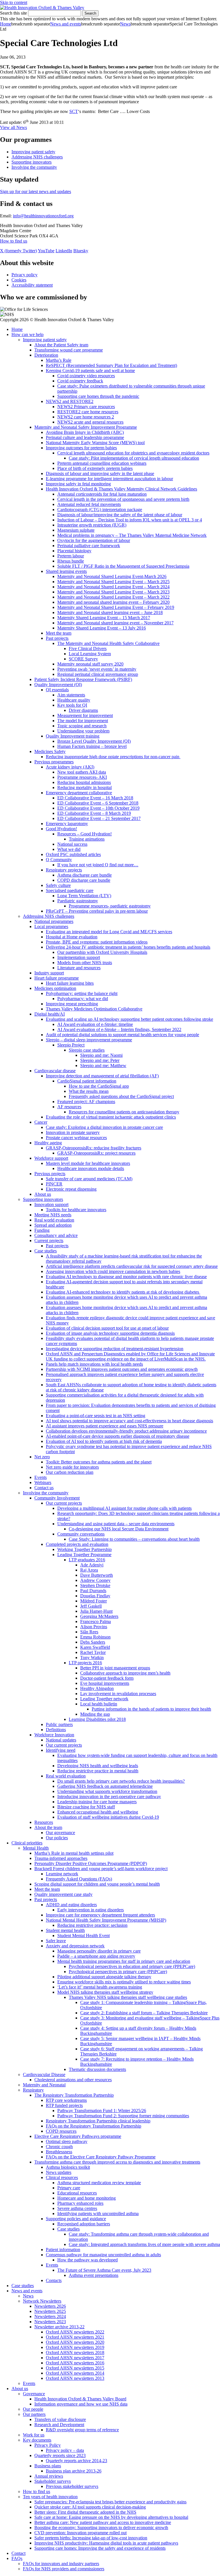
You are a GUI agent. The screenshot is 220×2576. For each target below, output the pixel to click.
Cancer (41, 1122)
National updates (61, 1740)
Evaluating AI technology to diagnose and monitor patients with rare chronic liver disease (126, 1277)
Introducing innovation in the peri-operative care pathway (109, 1797)
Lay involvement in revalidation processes (118, 1694)
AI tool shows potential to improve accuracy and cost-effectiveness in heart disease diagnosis (129, 1421)
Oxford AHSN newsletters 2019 (75, 2347)
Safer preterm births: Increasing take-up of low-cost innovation (91, 2538)
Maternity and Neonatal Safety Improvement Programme (86, 427)
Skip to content (14, 2)
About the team (48, 1827)
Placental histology (74, 551)
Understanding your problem (83, 731)
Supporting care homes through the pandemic (98, 396)
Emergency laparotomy (67, 824)
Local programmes (51, 926)
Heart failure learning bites (70, 983)
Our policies (57, 1838)
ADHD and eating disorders (71, 1905)
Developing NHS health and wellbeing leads (98, 1766)
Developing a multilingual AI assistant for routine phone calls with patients (124, 1508)
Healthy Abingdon (97, 1688)
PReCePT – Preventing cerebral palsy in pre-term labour (97, 911)
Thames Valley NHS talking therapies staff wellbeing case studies (128, 1997)
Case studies (46, 1251)
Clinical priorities (27, 1843)
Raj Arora (89, 1570)
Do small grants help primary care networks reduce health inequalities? (121, 1781)
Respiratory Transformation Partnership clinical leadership (98, 2121)
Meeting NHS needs (53, 1215)
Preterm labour (71, 556)
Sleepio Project (71, 1045)
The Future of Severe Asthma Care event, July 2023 (104, 2270)
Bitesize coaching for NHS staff (86, 1807)
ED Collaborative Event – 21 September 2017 (99, 818)
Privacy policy (24, 275)
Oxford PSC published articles (73, 854)
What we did (69, 849)
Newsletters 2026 (50, 2306)
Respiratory (33, 2090)
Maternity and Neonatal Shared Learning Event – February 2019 (116, 607)
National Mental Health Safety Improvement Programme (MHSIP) (106, 1920)
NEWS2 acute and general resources (90, 422)
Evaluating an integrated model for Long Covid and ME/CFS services (109, 932)
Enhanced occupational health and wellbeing (98, 1812)
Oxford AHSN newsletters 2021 (75, 2337)
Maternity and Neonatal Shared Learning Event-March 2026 (112, 576)
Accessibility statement (32, 285)
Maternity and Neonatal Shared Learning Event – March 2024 (113, 587)
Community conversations (81, 1534)
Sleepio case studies (87, 1050)
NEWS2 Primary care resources (86, 407)
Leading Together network (104, 1699)
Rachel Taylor (93, 1652)
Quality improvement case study (63, 1894)
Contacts (54, 2280)
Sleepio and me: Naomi (101, 1055)
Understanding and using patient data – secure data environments (116, 1524)
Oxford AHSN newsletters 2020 (75, 2342)
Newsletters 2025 (50, 2311)
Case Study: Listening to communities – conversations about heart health (134, 1539)
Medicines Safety (50, 751)
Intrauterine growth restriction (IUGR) (92, 525)
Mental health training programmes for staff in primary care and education (124, 1961)
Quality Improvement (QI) (58, 685)
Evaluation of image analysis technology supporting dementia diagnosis (110, 1333)
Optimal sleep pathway (67, 2141)
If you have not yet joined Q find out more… (98, 865)
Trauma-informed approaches (61, 1858)
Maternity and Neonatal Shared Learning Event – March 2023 (113, 592)
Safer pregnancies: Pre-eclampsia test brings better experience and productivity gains (110, 2502)
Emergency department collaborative (79, 793)
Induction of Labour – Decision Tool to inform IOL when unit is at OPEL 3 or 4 (130, 520)
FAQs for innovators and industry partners (61, 2564)
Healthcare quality (74, 700)
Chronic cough (59, 2147)
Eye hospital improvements (105, 1683)
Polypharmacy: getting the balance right (82, 993)
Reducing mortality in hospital (85, 788)
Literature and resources (79, 968)
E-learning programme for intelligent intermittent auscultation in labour (109, 479)
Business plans (48, 2466)
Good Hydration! (61, 829)
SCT (74, 111)
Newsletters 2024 (50, 2316)
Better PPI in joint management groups (115, 1668)
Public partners (59, 1724)
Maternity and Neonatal (44, 2085)
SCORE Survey (83, 659)
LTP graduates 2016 (87, 1560)
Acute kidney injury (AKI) (70, 767)
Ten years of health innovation (50, 2497)
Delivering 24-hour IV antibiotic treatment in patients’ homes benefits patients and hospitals (128, 947)
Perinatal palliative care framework (89, 546)
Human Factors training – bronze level (92, 746)
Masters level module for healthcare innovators (88, 1163)
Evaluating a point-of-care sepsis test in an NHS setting (96, 1416)
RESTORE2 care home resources (88, 412)
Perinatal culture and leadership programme (85, 437)
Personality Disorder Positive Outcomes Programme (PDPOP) (91, 1863)
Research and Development (59, 2425)
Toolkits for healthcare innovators (76, 1210)
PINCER (54, 1184)
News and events (66, 24)
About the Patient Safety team (61, 345)
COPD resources (61, 2131)
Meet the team (59, 633)
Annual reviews (49, 2476)
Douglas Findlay (95, 1596)
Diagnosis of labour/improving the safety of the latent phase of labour (120, 515)
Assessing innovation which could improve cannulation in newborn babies (113, 1271)
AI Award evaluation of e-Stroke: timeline (95, 1024)
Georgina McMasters (99, 1616)
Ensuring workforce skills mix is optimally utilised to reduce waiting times (124, 1982)
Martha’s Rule (59, 360)
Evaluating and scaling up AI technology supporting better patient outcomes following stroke (129, 1019)
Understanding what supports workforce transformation (107, 1791)
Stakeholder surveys (53, 2481)
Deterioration (46, 355)
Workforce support (51, 1158)
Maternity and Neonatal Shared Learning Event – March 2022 (113, 597)
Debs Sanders (93, 1642)
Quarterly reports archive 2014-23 (76, 2461)
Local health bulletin (99, 1704)
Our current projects (64, 1503)
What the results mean (89, 1091)
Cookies (19, 280)
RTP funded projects (64, 2105)
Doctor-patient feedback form (107, 1678)
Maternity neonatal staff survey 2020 (90, 664)
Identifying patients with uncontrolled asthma (98, 2213)
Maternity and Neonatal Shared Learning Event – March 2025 (113, 582)
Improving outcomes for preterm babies (81, 448)
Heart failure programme (57, 978)
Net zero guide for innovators (72, 1467)
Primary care (69, 2188)
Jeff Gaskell (91, 1606)
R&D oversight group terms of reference (82, 2430)
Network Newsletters (42, 2301)
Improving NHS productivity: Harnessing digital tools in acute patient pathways (106, 2543)
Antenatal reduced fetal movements (89, 504)
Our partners (34, 2414)
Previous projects (50, 1174)
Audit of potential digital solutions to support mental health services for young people (122, 1035)
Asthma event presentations (94, 2275)
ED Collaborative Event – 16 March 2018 (95, 798)
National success (72, 844)
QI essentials (57, 690)
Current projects (49, 1241)
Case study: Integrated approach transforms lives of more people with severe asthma (144, 2244)
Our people (33, 2409)
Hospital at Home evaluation (72, 937)
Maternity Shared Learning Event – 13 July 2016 (102, 628)
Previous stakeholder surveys (72, 2486)
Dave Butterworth (97, 1575)
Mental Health (36, 1848)
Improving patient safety (33, 152)
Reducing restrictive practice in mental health (98, 1771)
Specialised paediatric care (70, 890)
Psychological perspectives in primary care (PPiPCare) (118, 1972)
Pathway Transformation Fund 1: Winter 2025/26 (102, 2111)
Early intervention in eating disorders (91, 1910)
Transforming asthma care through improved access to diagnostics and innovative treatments (117, 2162)
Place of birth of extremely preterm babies (95, 468)
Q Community (59, 860)
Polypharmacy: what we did (83, 999)
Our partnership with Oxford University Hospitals (102, 952)
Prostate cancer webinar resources (76, 1138)
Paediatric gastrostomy (78, 901)
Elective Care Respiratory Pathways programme (78, 2136)
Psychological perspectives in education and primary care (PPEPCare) (132, 1966)
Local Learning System (90, 654)
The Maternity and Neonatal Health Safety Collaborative (108, 643)
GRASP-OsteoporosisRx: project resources (96, 1153)
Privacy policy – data (65, 2450)
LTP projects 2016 (85, 1663)
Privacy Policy (48, 2445)
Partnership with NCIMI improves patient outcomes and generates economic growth (122, 1369)
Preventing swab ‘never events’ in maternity (97, 669)
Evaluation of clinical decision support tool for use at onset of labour (107, 1328)
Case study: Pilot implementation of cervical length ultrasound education (134, 458)
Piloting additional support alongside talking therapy (104, 1977)
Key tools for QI (72, 705)
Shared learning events (66, 571)
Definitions (56, 1730)
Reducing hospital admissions (84, 782)
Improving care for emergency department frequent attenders (100, 1915)
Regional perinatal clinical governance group (98, 674)
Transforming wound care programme (69, 350)
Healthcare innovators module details (91, 1168)
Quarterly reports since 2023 (60, 2455)
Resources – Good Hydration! (85, 834)
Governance (34, 2394)
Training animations (87, 839)
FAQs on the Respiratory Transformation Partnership (94, 2126)
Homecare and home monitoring (87, 2198)
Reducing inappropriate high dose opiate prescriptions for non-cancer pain (113, 757)
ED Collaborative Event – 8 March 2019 (94, 813)
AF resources (69, 1107)
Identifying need (61, 1750)
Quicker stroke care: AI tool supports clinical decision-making (90, 2507)
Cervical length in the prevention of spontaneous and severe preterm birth (123, 499)
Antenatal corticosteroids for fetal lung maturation (102, 494)
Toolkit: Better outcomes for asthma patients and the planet (99, 1462)
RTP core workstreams (66, 2100)
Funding (42, 1230)
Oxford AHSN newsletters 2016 (75, 2363)
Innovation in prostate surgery (73, 1132)
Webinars (43, 1482)
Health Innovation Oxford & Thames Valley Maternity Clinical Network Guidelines (121, 489)
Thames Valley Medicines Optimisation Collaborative (94, 1009)
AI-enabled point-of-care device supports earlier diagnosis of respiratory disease (118, 1436)
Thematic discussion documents (97, 2069)
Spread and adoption (53, 1225)
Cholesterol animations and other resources (73, 2080)
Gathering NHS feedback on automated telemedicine (105, 1786)
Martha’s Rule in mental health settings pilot (74, 1853)
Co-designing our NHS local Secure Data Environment (119, 1529)
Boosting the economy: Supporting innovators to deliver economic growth (101, 2528)
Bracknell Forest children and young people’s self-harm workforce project (101, 1869)
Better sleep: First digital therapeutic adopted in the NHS (85, 2512)
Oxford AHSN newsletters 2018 (75, 2352)
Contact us (44, 1488)
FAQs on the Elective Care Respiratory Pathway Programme (101, 2157)
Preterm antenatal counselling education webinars (102, 463)
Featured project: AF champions (86, 1102)
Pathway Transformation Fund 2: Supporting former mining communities (123, 2116)
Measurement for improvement (85, 715)
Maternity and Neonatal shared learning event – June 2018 (110, 612)
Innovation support (51, 1204)
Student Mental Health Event (84, 1936)
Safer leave (56, 1941)
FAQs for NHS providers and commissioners (64, 2569)
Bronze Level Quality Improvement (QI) (94, 741)
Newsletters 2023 (50, 2322)
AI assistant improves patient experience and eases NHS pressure (105, 1426)
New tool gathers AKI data (82, 772)
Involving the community (34, 167)
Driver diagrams (83, 710)
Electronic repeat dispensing (71, 1189)
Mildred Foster (94, 1601)
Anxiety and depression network (75, 1946)
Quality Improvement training (73, 736)
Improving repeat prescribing (72, 1004)
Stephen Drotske (95, 1585)
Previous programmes (54, 762)
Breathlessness (59, 2152)
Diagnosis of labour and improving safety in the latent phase (100, 473)
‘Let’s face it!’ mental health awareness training (100, 1987)
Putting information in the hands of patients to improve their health (151, 1709)
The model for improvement (83, 721)
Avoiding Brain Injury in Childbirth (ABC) (85, 432)
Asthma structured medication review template (99, 2183)
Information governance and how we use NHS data (81, 2404)
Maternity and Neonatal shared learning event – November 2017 (115, 623)
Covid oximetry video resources (86, 376)
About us (43, 1194)
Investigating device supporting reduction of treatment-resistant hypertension (115, 1349)
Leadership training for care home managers (97, 1802)
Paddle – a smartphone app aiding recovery (96, 1956)
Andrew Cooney (95, 1580)
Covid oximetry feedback (80, 381)
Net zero (42, 1457)
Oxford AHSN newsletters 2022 (75, 2332)
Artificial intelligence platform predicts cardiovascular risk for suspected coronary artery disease (132, 1266)
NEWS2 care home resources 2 (86, 417)
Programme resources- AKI (82, 777)
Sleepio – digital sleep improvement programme (89, 1040)
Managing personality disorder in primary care (99, 1951)
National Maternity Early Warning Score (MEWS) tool (95, 443)
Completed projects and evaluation (77, 1544)
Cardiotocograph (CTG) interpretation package (100, 510)
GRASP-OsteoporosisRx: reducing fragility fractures (94, 1148)
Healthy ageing (48, 1143)
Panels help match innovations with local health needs (94, 1364)
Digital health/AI (50, 1014)
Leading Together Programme (84, 1555)
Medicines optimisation (55, 988)
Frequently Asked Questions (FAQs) (79, 1879)
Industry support (49, 973)
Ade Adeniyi (92, 1565)
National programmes (54, 921)
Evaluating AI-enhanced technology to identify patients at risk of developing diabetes (123, 1292)
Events (41, 1477)
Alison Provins (94, 1627)
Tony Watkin (92, 1658)
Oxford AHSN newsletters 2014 (75, 2373)
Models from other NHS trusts (85, 963)
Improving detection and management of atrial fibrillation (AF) (102, 1076)
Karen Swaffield (95, 1647)
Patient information (63, 2250)
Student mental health (65, 1930)
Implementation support (79, 957)
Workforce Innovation (54, 1735)
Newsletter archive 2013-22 (59, 2327)
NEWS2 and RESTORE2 (70, 401)
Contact (18, 2553)
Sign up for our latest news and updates (36, 191)
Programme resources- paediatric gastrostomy (110, 906)
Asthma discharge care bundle (85, 875)
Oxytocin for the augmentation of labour (94, 540)
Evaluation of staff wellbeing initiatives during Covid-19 (108, 1817)
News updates (59, 2172)
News (125, 24)
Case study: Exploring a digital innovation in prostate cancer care (104, 1127)
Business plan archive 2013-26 (74, 2471)
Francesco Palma (96, 1621)
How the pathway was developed (88, 2260)
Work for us (34, 2435)
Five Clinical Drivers (88, 649)
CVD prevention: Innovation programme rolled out (80, 2533)
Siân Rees (89, 1632)
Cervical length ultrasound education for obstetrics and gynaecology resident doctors (133, 453)
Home (6, 24)
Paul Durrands (93, 1591)
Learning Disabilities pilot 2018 (97, 1719)
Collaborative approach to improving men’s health (125, 1673)
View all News (13, 127)
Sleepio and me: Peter (100, 1060)
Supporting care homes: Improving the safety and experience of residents (100, 2548)
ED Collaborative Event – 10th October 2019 (98, 808)
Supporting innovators (32, 162)
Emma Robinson (95, 1637)
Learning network (62, 1874)
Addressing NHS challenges (37, 157)
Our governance (60, 1833)
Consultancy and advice (56, 1235)
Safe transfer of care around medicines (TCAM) (89, 1179)
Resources (44, 1822)
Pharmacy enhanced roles (80, 2203)
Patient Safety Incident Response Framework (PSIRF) (83, 679)
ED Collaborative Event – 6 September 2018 (98, 803)
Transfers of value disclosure (60, 2419)
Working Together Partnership (85, 1549)
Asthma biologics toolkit (68, 2167)
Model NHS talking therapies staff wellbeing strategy (105, 1992)
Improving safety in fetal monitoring (78, 484)
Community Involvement (57, 1498)
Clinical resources (62, 2177)
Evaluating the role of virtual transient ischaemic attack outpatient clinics (111, 1117)
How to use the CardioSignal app (99, 1086)
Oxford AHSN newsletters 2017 (75, 2358)
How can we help (27, 334)
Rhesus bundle (71, 561)
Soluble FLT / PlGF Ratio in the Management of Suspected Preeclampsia (123, 566)
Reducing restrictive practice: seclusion (92, 1925)
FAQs (17, 2558)
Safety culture (58, 885)
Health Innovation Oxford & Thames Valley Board (80, 2399)
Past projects (57, 638)
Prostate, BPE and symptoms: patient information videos (97, 942)
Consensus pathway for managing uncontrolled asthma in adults (103, 2255)
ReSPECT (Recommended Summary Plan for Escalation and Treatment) (111, 365)
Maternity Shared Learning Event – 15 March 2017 (104, 618)
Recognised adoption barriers (84, 2224)
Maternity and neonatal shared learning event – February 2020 (113, 602)
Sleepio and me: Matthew (103, 1065)
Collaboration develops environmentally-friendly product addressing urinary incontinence (126, 1431)
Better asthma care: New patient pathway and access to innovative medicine (103, 2522)
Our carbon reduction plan (70, 1472)
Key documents (37, 2440)
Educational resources (77, 2193)
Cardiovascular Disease (44, 2074)
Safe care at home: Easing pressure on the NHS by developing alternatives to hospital (111, 2517)
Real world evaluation (54, 1220)
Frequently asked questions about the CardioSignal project (121, 1096)
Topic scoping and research (82, 726)
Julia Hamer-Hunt (96, 1611)
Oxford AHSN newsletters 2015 (75, 2368)
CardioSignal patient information (87, 1081)
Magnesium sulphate (76, 530)
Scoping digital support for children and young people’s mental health (97, 1884)
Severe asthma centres (77, 2208)
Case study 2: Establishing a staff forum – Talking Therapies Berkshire (144, 2013)
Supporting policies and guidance (76, 2219)
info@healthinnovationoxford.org (43, 216)
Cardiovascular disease (55, 1071)
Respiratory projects (64, 870)
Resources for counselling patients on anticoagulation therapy (124, 1112)
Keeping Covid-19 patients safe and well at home (90, 371)
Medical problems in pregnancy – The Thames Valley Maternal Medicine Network (132, 535)
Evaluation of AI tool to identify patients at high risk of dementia (104, 1441)
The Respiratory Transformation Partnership (74, 2095)
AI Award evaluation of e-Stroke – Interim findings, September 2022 (119, 1029)
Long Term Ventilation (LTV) (84, 896)
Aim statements (71, 695)
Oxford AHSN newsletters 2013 (75, 2378)
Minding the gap (95, 1714)
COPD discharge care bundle (84, 880)
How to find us (14, 241)
